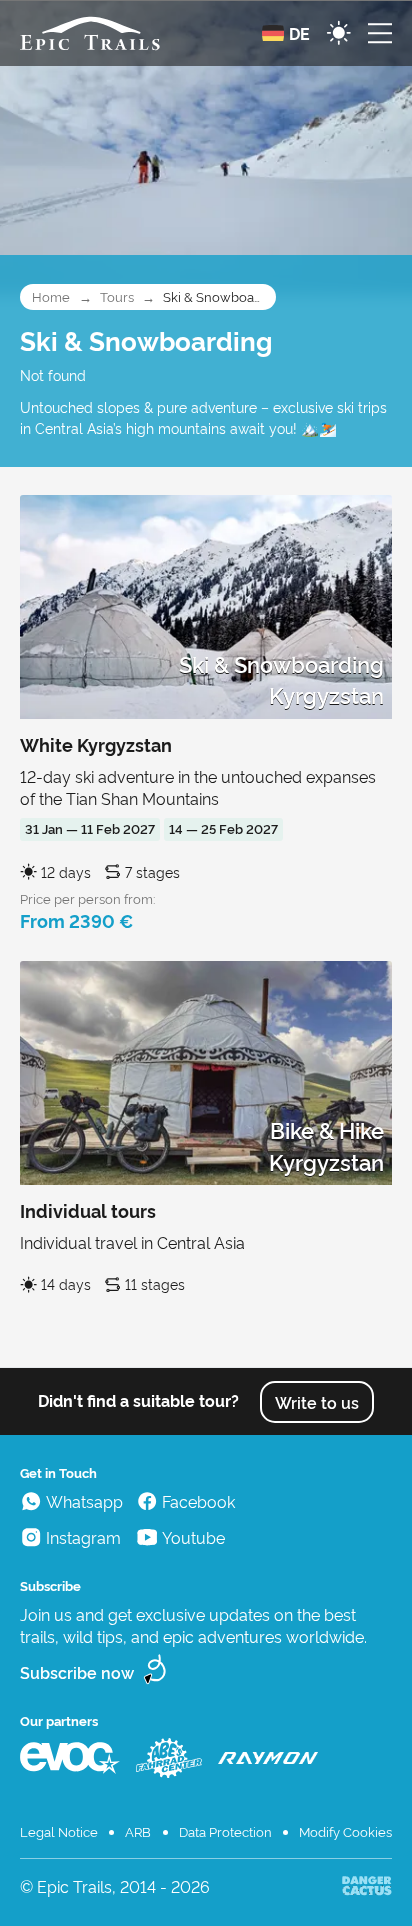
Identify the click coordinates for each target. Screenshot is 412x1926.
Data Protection (225, 1831)
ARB (138, 1831)
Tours (117, 296)
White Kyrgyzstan (96, 744)
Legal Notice (59, 1831)
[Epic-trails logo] (90, 33)
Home (51, 296)
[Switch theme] (339, 33)
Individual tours (88, 1210)
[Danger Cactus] (367, 1886)
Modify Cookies (345, 1831)
